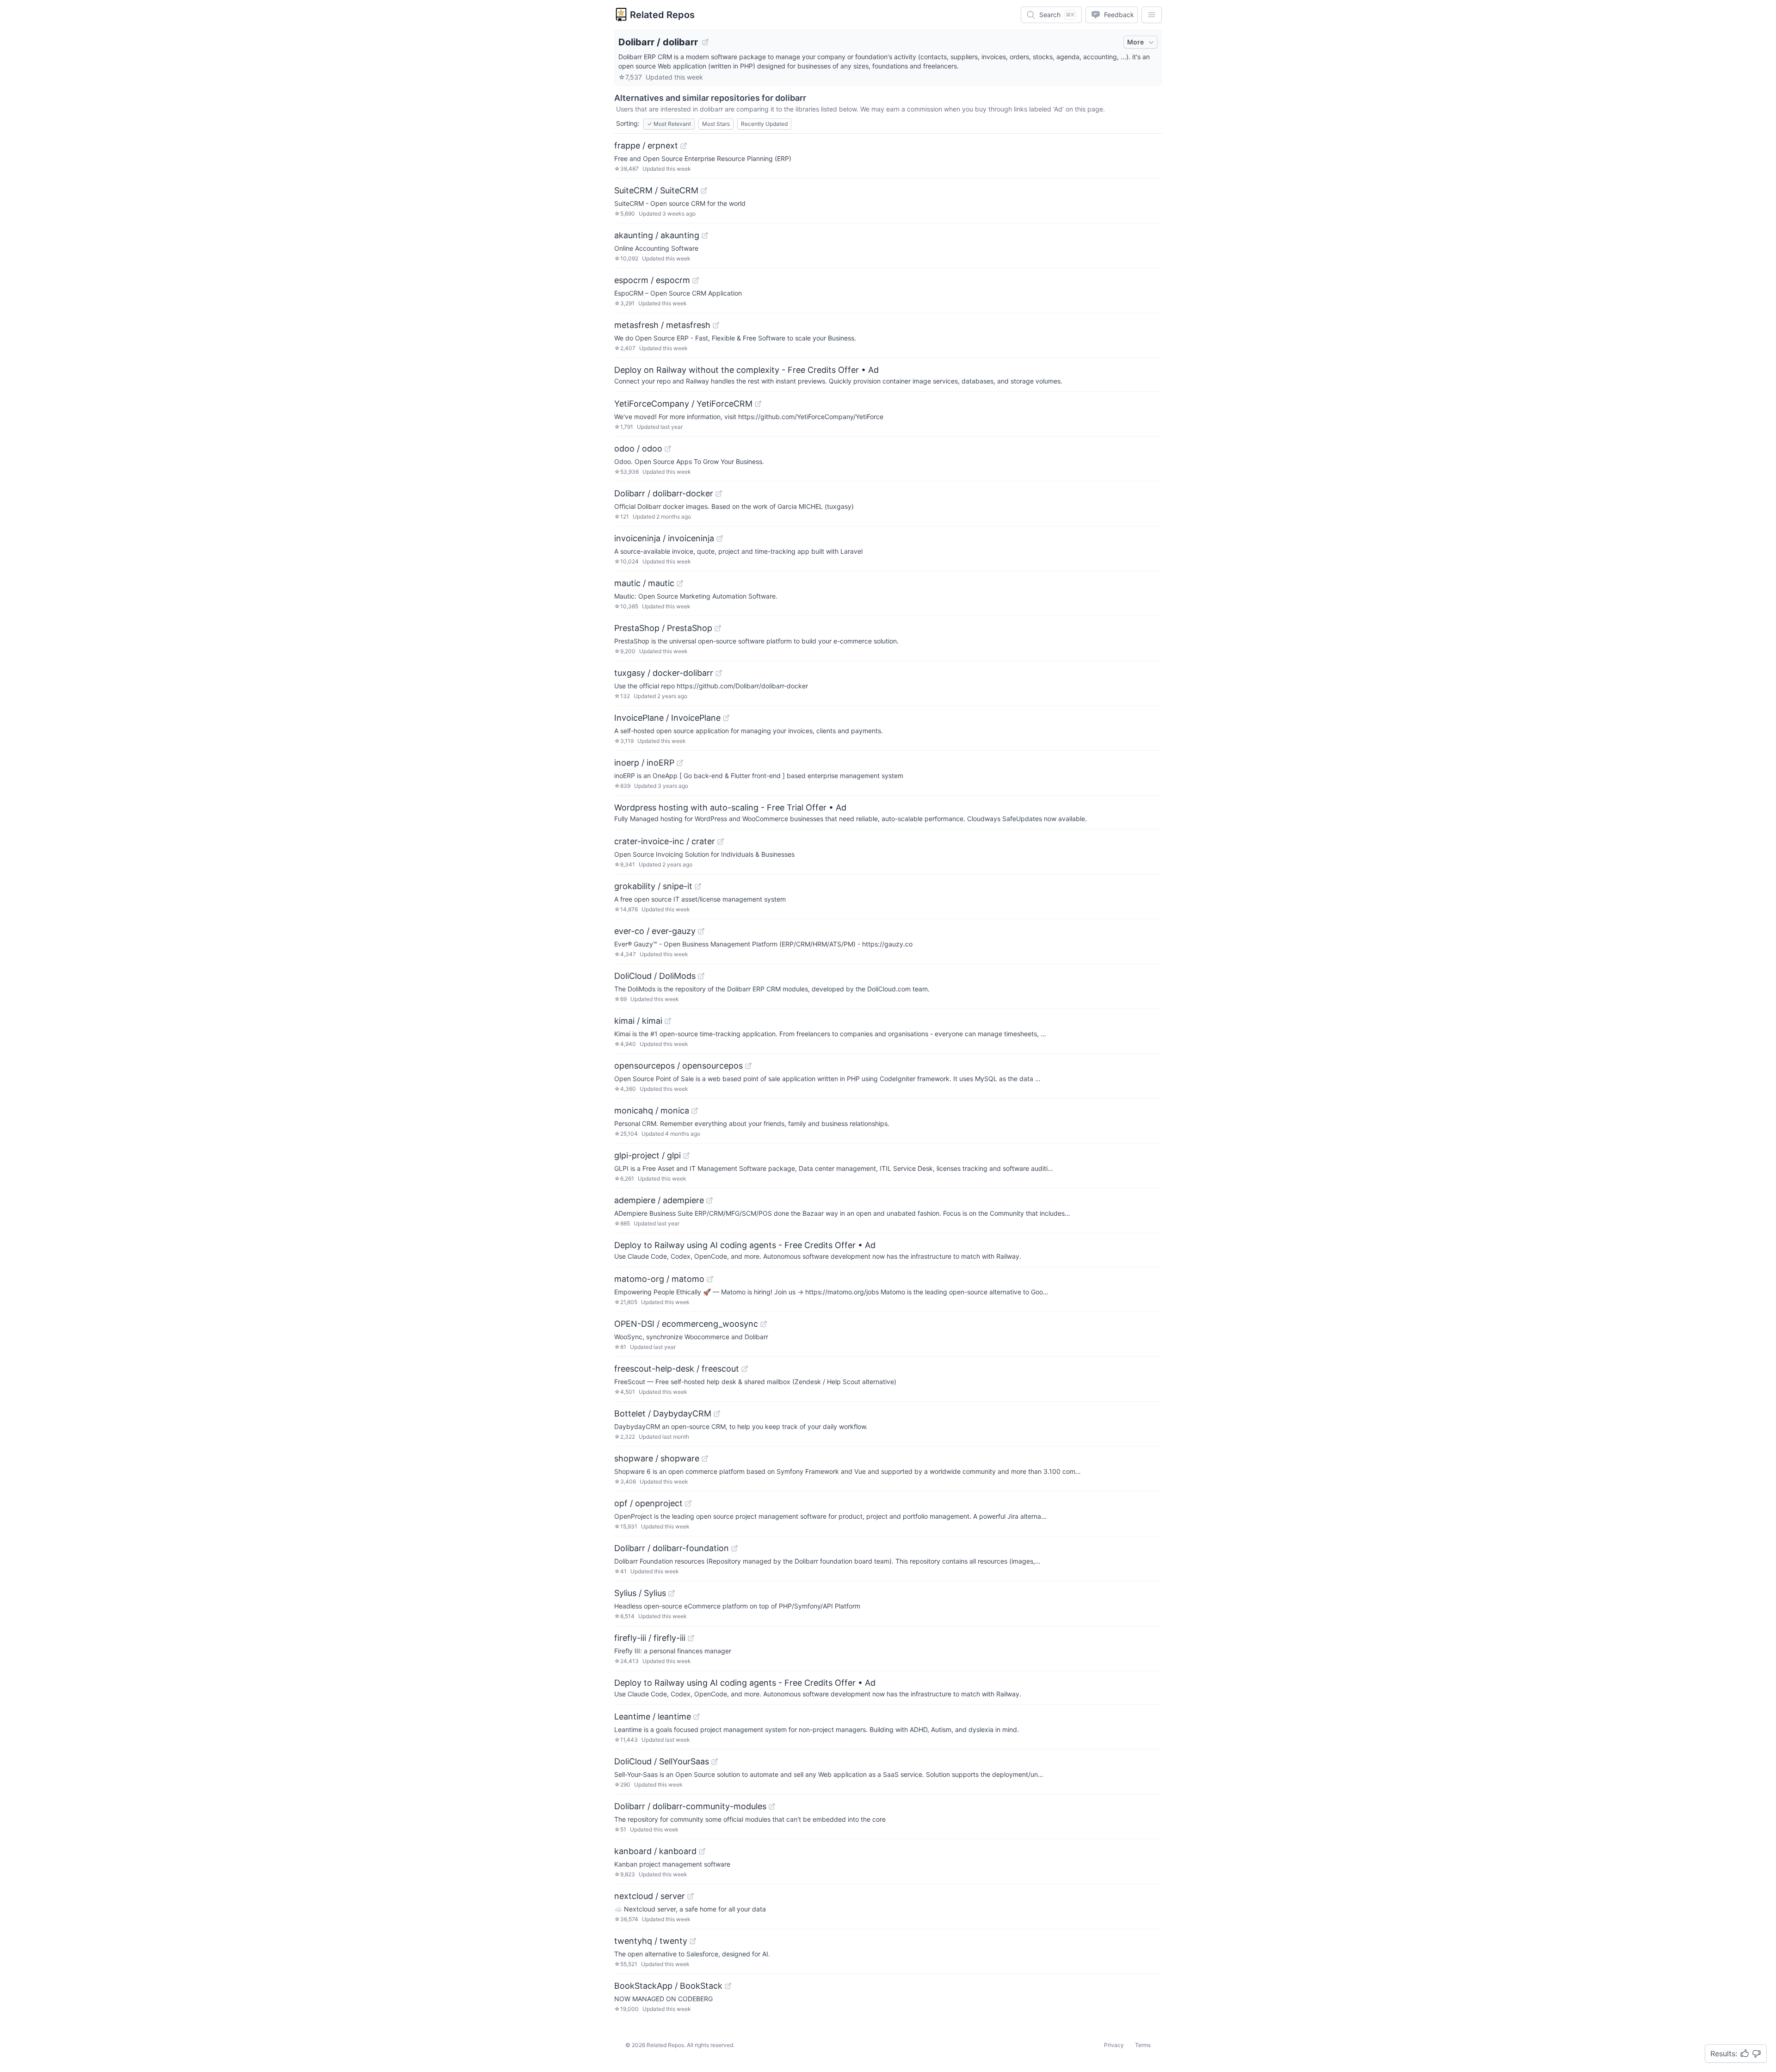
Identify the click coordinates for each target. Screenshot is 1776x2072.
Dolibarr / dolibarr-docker (664, 493)
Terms (1143, 2045)
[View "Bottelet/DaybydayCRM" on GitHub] (717, 1414)
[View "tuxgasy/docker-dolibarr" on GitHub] (719, 673)
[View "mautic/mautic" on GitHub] (680, 583)
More (1135, 42)
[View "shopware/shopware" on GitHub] (705, 1459)
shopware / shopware (657, 1458)
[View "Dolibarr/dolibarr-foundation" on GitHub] (734, 1548)
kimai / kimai (638, 1021)
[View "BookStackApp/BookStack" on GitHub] (728, 1986)
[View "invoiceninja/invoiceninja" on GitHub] (720, 538)
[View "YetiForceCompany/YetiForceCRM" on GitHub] (758, 404)
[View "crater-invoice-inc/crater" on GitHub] (721, 841)
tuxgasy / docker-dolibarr (664, 673)
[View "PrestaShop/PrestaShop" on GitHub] (718, 628)
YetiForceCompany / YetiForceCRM (683, 404)
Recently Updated (764, 124)
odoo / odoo (638, 448)
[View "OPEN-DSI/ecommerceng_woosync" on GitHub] (764, 1324)
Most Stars (716, 124)
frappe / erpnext (646, 145)
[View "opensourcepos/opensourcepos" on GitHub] (748, 1066)
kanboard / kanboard (655, 1851)
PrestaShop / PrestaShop (663, 628)
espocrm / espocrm (652, 280)
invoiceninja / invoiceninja (664, 538)
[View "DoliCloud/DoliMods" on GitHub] (701, 976)
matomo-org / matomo (659, 1279)
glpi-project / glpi (647, 1155)
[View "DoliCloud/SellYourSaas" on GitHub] (715, 1762)
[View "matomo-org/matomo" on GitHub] (710, 1279)
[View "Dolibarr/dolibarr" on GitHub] (705, 42)
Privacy (1114, 2045)
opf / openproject (648, 1503)
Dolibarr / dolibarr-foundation (672, 1548)
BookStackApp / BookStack (668, 1986)
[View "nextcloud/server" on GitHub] (691, 1896)
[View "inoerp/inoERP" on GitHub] (680, 763)
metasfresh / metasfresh (662, 325)
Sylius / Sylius (640, 1593)
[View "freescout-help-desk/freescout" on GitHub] (745, 1369)
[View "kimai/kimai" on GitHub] (668, 1021)
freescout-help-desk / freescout (677, 1369)
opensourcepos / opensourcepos (678, 1066)
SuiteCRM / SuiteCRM (656, 190)
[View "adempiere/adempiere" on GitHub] (709, 1200)
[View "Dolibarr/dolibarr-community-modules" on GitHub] (772, 1806)
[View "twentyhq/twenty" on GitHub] (693, 1941)
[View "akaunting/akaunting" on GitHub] (705, 235)
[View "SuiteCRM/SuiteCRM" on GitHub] (704, 191)
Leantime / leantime (653, 1716)
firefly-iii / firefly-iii (650, 1638)
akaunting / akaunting (657, 235)
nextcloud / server (650, 1896)
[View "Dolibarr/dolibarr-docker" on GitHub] (719, 494)
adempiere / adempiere (659, 1200)
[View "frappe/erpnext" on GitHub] (684, 146)
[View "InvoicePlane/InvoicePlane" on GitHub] (726, 718)
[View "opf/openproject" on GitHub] (688, 1503)
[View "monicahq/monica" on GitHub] (695, 1111)
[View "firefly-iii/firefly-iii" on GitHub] (691, 1638)
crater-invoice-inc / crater (665, 841)
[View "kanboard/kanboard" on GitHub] (702, 1851)
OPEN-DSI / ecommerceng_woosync (686, 1324)
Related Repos (662, 15)
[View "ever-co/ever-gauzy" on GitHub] (701, 931)
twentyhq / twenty (651, 1941)
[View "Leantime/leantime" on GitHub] (697, 1717)
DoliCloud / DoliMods (655, 976)
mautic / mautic (644, 583)
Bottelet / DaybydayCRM (663, 1413)
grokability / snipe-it (653, 886)
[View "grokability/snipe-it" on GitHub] (698, 886)
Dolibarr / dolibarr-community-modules (690, 1806)
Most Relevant (669, 124)
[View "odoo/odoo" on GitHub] (668, 449)
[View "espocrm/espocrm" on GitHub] (696, 280)
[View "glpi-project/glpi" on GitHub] (686, 1156)
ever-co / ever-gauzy (655, 931)
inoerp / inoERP (644, 763)
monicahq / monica (652, 1110)
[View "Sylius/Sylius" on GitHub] (672, 1593)
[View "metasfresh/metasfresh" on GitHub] (716, 325)
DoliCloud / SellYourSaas (662, 1761)
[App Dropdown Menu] (1152, 15)
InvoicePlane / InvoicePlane (667, 718)
